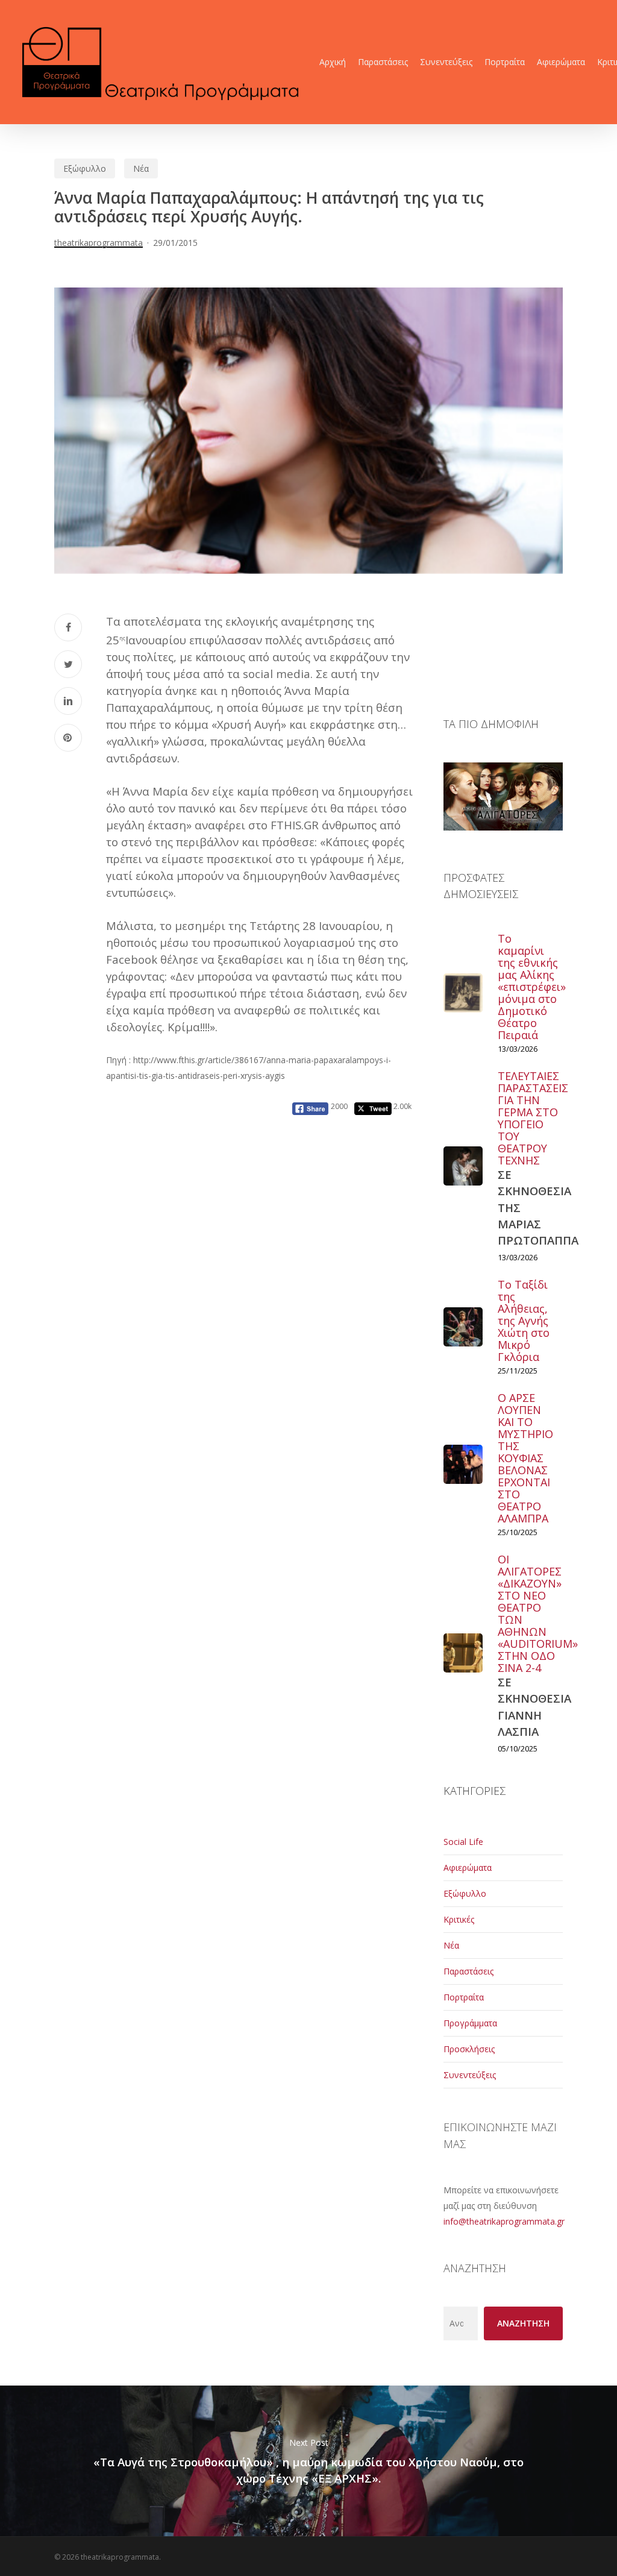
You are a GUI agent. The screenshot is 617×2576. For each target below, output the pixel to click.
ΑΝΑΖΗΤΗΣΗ (523, 2323)
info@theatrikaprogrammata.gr (504, 2221)
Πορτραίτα (464, 1997)
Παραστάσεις (468, 1971)
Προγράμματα (470, 2023)
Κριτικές (459, 1919)
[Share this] (68, 627)
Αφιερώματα (468, 1868)
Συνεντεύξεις (470, 2075)
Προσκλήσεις (469, 2049)
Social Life (463, 1842)
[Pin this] (68, 738)
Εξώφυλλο (85, 168)
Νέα (141, 168)
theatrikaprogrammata (99, 243)
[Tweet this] (68, 664)
